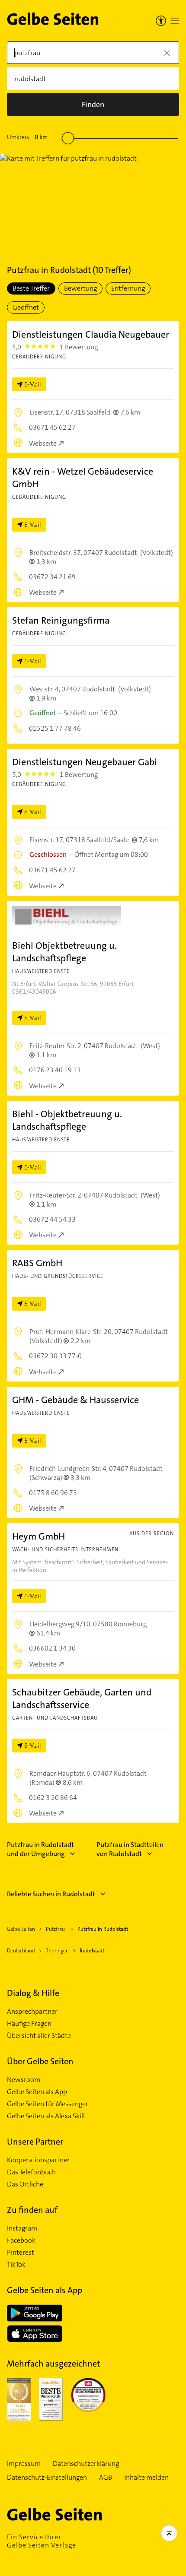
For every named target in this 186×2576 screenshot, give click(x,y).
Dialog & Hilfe (33, 1993)
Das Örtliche (25, 2184)
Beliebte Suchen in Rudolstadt (51, 1894)
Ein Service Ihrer (42, 2541)
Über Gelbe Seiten (40, 2061)
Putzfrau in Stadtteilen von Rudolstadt (130, 1849)
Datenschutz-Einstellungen (47, 2478)
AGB (106, 2478)
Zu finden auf (32, 2210)
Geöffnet (26, 307)
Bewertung (80, 288)
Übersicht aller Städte (39, 2036)
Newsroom (24, 2080)
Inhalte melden (146, 2478)
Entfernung (128, 288)
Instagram (22, 2228)
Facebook (21, 2240)
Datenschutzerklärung (86, 2464)
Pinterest (21, 2253)
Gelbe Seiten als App (37, 2092)
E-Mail (33, 384)
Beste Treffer (31, 288)
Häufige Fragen (29, 2024)
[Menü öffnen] (175, 21)
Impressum (24, 2464)
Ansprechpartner (32, 2012)
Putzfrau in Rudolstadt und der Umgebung (40, 1849)
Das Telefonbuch (31, 2172)
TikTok (16, 2265)
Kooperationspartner (38, 2160)
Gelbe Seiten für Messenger (48, 2104)
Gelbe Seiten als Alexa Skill (46, 2116)
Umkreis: (27, 137)
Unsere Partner (35, 2142)
